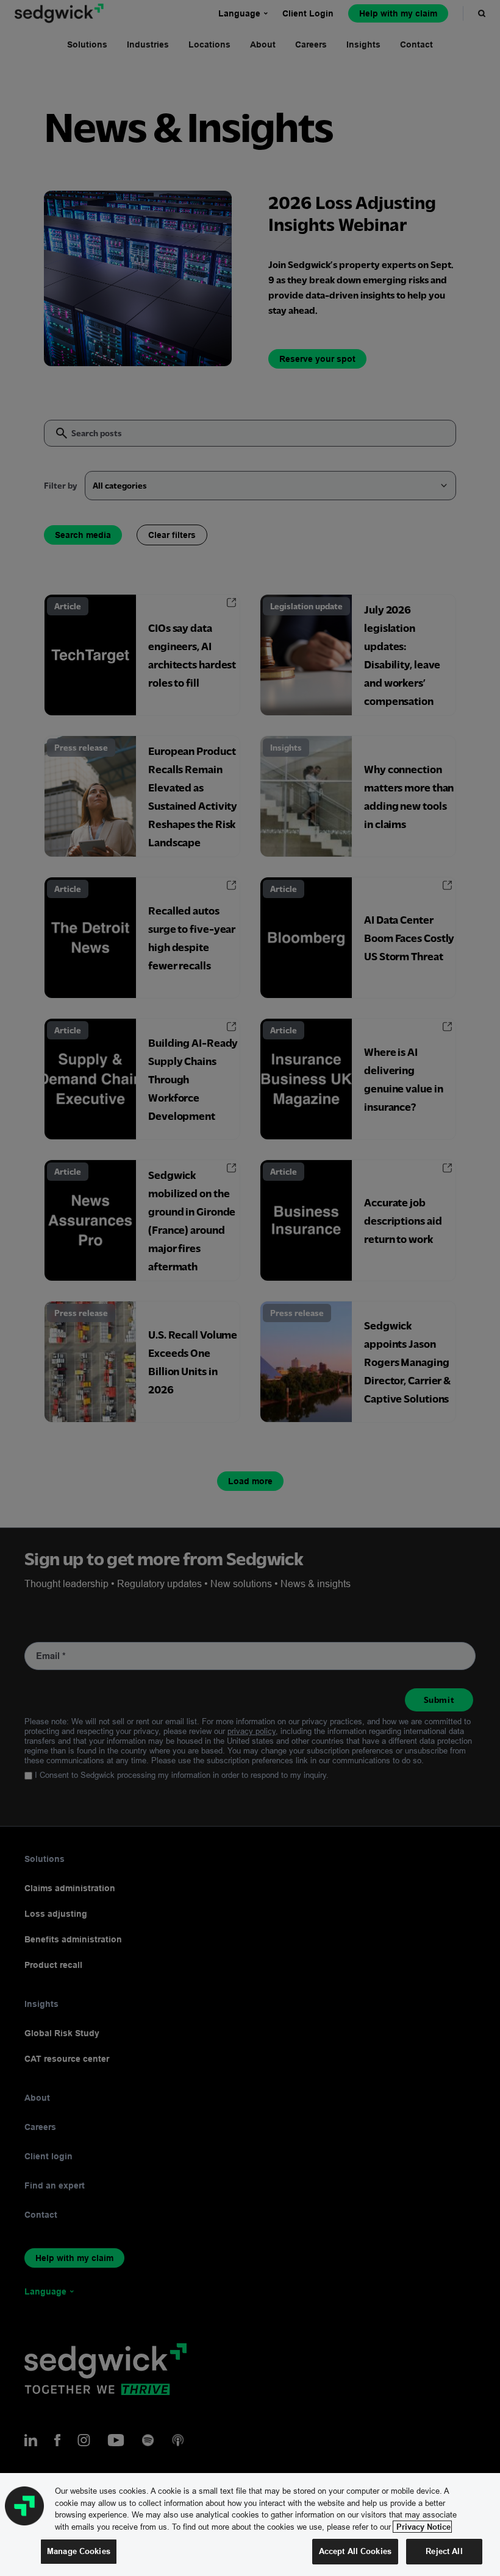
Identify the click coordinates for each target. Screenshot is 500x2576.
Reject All (444, 2551)
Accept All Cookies (355, 2551)
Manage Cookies (79, 2551)
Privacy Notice (422, 2527)
